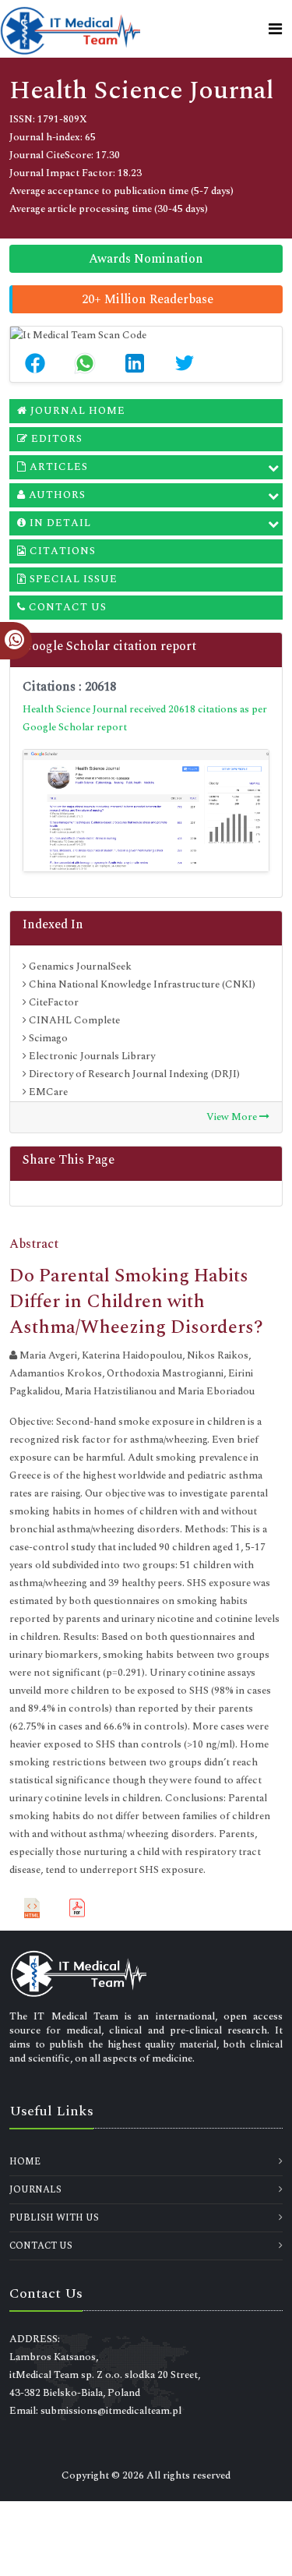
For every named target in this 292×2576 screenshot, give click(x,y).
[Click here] (146, 810)
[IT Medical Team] (70, 29)
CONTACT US (41, 2246)
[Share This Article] (35, 363)
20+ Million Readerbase (148, 299)
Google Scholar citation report (109, 646)
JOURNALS (35, 2190)
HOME (25, 2162)
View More (233, 1117)
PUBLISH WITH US (54, 2218)
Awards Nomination (146, 259)
